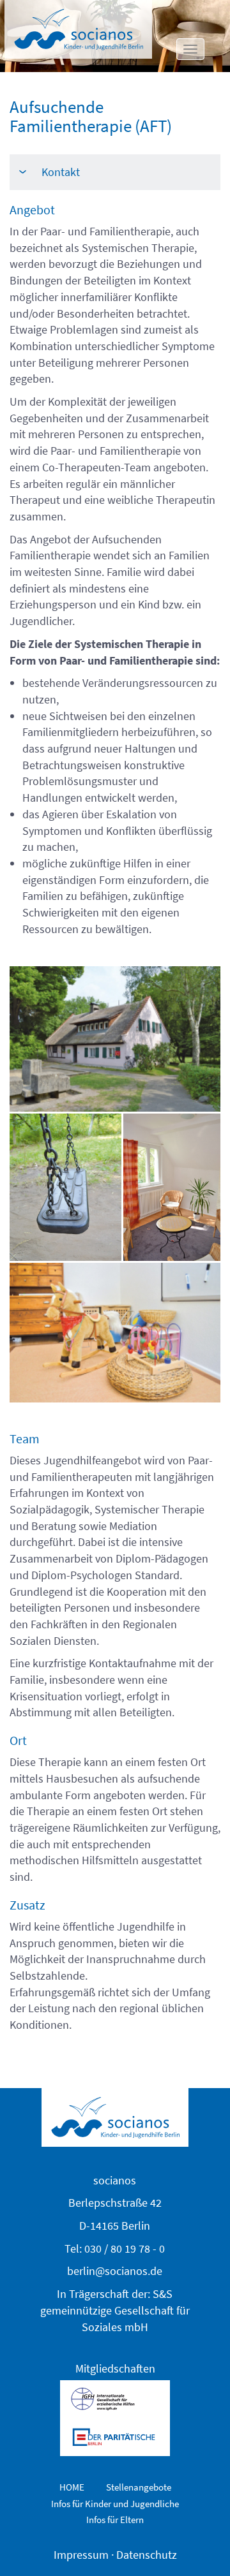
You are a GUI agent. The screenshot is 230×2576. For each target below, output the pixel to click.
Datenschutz (147, 2555)
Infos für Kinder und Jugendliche (115, 2504)
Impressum (81, 2555)
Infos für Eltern (115, 2520)
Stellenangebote (139, 2487)
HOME (72, 2487)
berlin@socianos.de (115, 2271)
